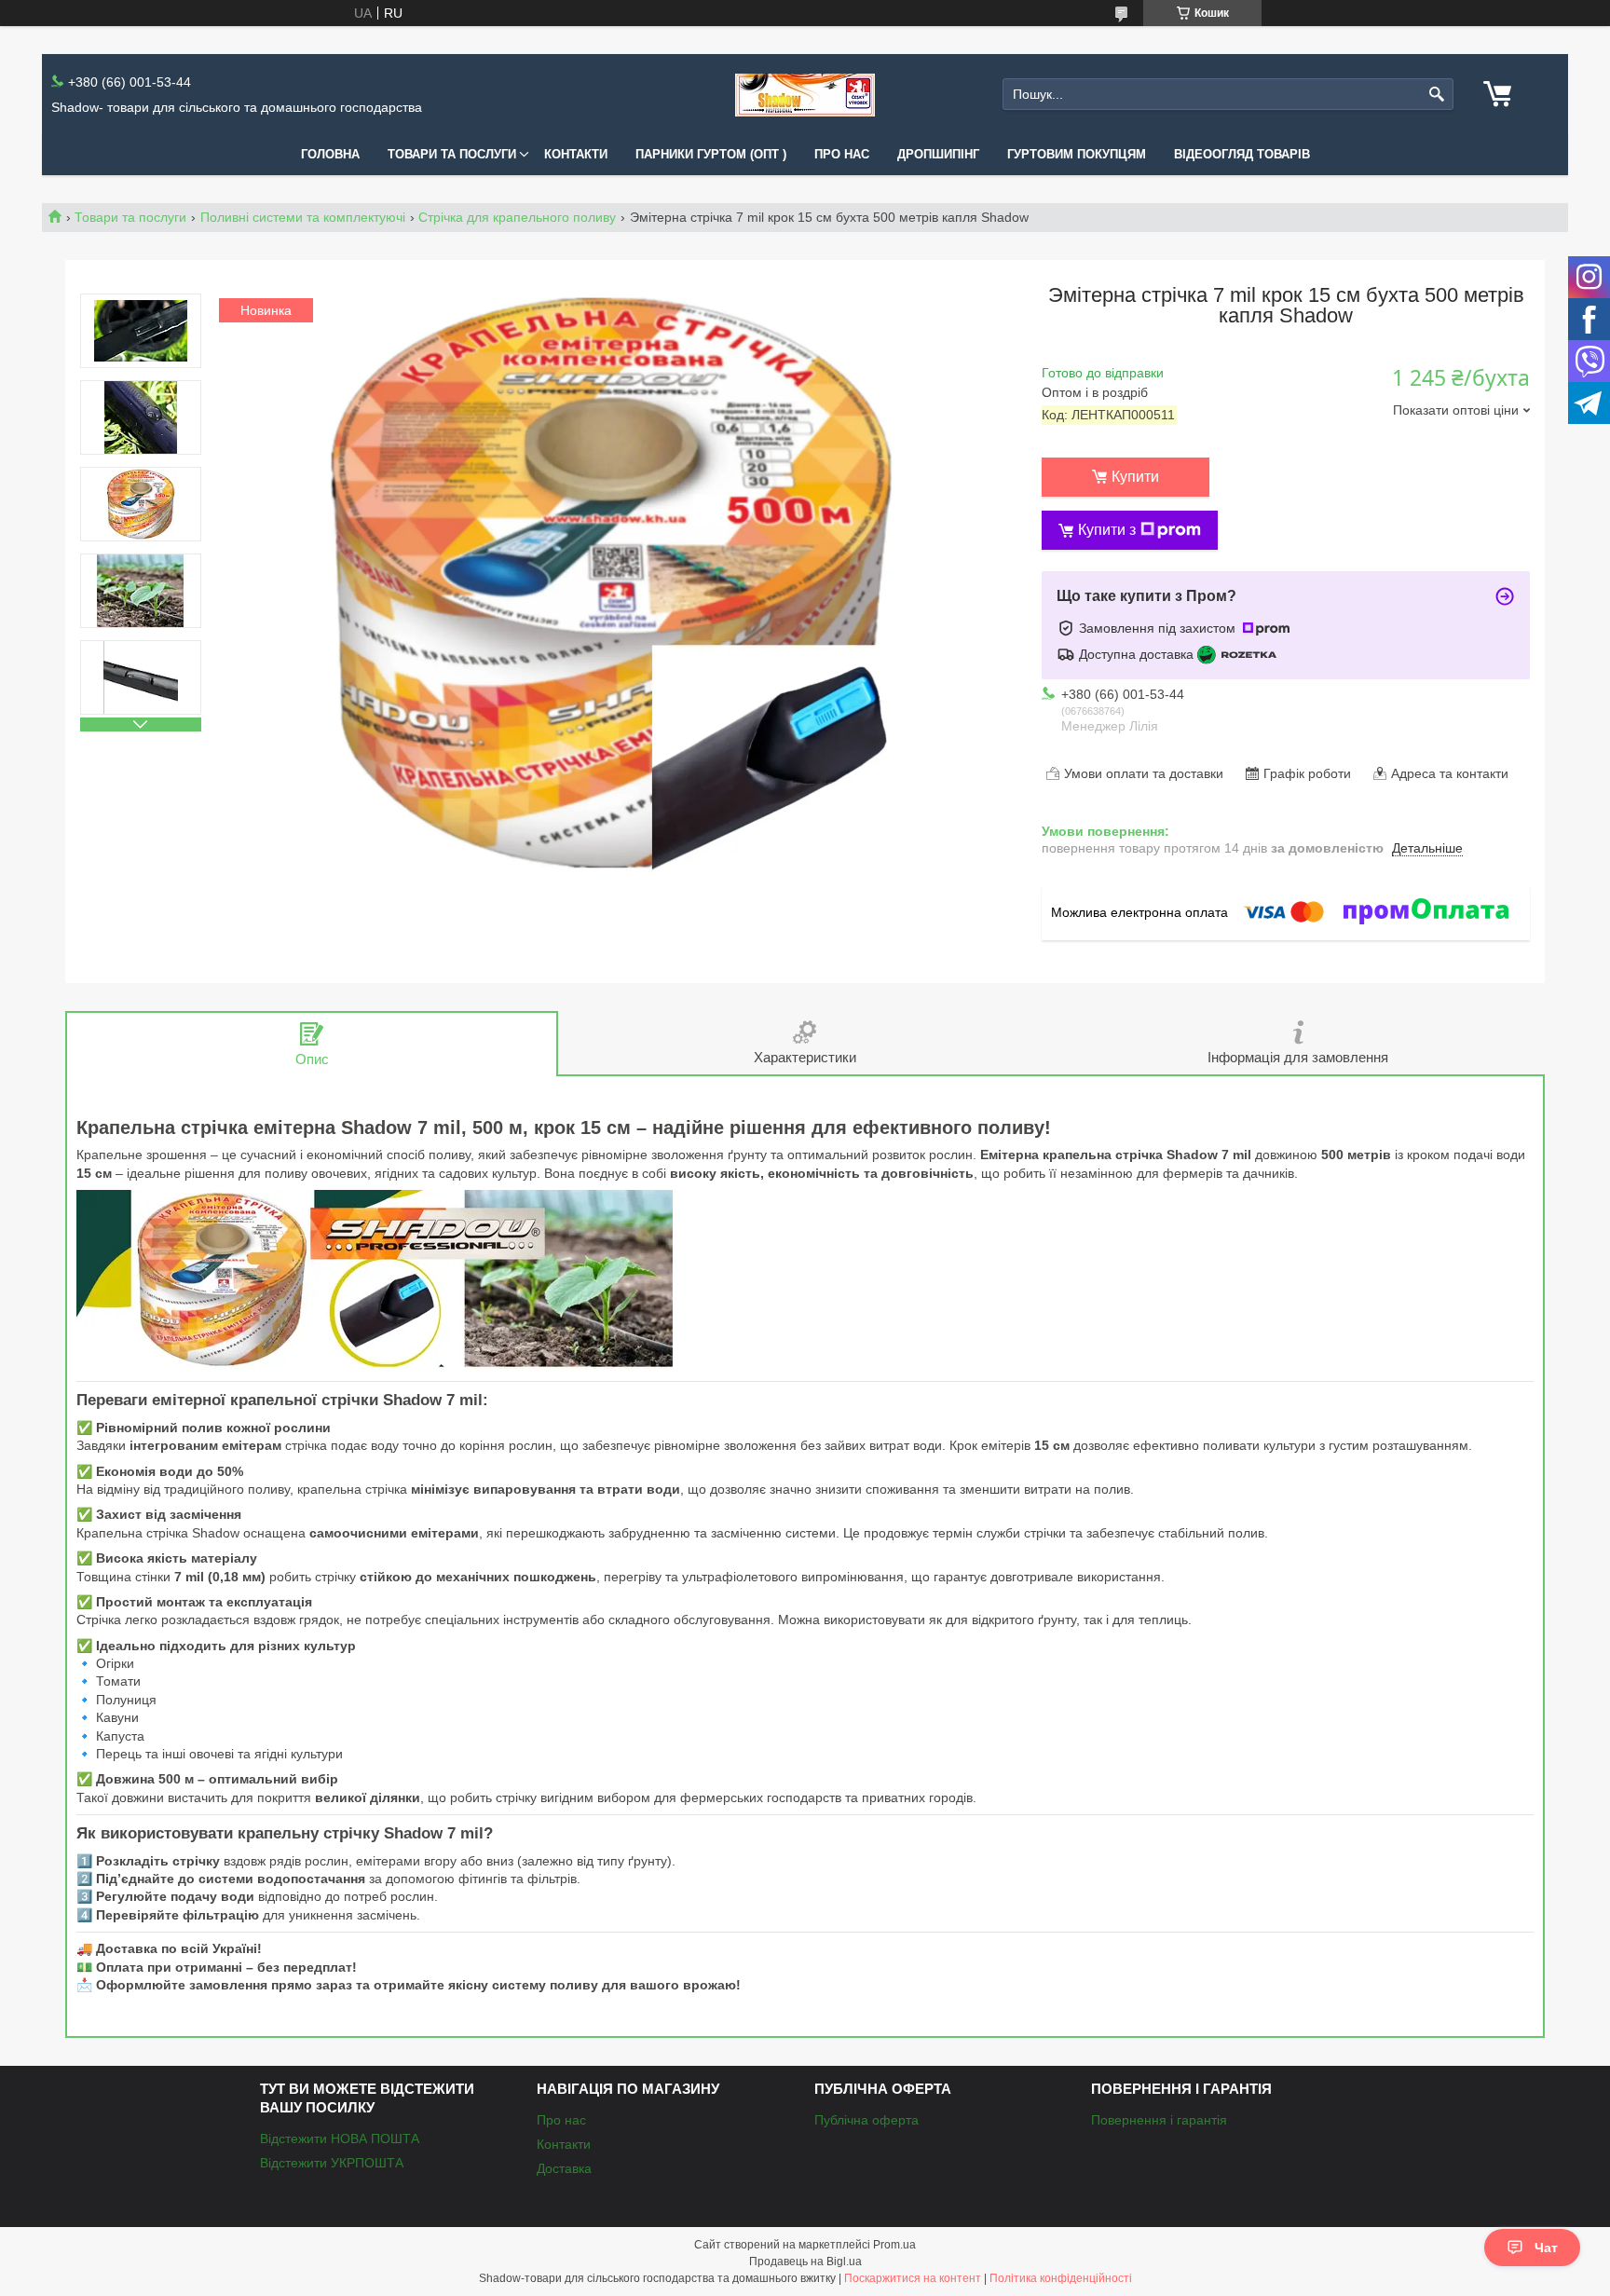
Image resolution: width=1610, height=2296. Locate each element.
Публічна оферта (866, 2120)
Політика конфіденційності (1061, 2278)
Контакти (576, 154)
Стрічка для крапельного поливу (517, 217)
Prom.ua (894, 2245)
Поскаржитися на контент (913, 2278)
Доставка (564, 2168)
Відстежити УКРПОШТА (332, 2163)
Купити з (1107, 530)
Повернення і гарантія (1159, 2120)
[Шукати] (1437, 95)
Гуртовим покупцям (1077, 154)
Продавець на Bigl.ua (805, 2262)
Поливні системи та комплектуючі (303, 217)
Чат (1546, 2248)
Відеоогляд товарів (1242, 154)
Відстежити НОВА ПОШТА (340, 2139)
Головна (330, 154)
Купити (1135, 477)
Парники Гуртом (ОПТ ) (711, 154)
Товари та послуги (452, 154)
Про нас (842, 154)
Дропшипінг (938, 154)
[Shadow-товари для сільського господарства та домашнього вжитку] (805, 95)
